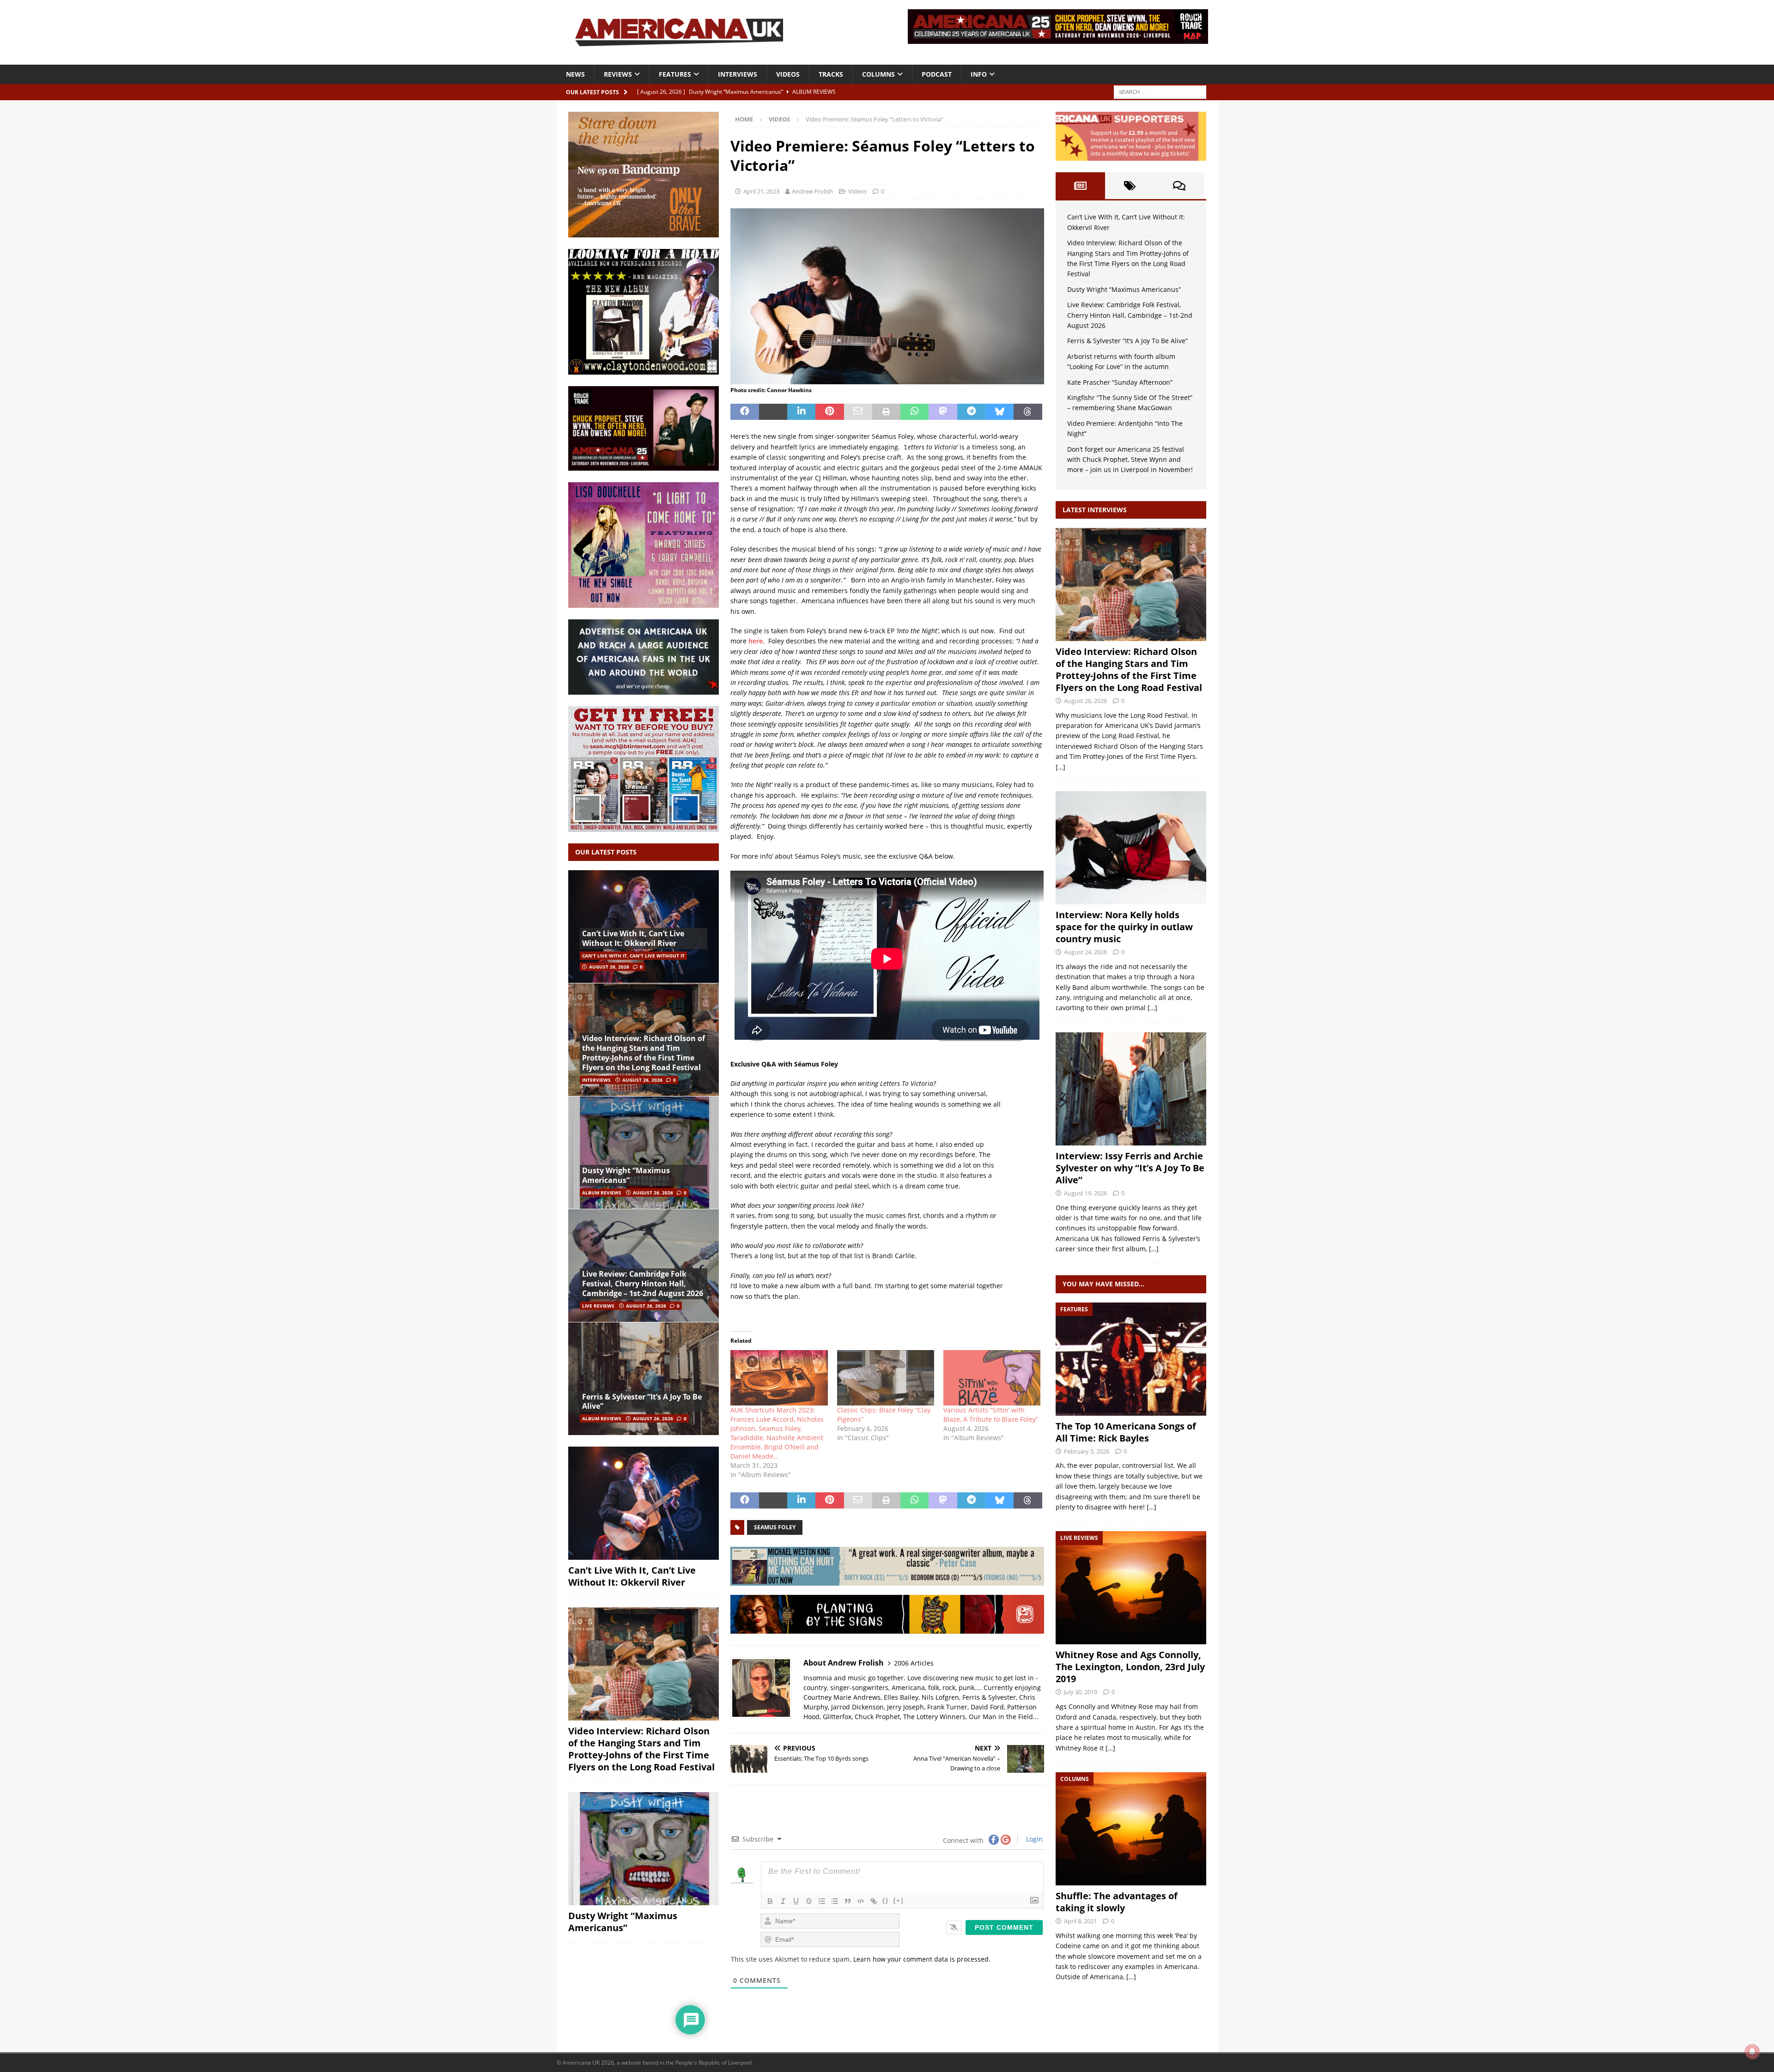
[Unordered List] (835, 1901)
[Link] (874, 1901)
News (575, 74)
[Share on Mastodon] (943, 412)
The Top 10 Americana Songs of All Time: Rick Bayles (1126, 1432)
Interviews (738, 74)
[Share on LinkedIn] (801, 412)
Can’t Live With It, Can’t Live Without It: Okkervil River (633, 938)
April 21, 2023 (761, 191)
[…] (1060, 767)
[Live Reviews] (1131, 1588)
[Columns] (1131, 1829)
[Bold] (770, 1901)
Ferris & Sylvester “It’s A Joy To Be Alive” (642, 1402)
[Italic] (783, 1901)
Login (1033, 1839)
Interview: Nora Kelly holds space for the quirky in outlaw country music (1124, 927)
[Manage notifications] (1752, 2052)
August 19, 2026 (1085, 1193)
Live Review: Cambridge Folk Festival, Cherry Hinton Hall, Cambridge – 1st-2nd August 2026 (643, 1284)
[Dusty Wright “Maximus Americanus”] (644, 1153)
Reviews (618, 74)
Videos (788, 74)
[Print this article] (886, 412)
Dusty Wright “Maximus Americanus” (626, 1175)
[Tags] (1130, 186)
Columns (878, 74)
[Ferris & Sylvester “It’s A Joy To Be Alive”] (644, 1378)
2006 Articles (914, 1663)
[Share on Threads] (1028, 412)
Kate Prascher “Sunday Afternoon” (1120, 382)
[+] (899, 1900)
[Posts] (1080, 186)
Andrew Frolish (812, 191)
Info (979, 74)
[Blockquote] (848, 1901)
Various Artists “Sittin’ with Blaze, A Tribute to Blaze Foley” (991, 1415)
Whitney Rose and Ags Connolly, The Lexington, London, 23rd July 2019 (1130, 1667)
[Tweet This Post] (773, 412)
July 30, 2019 (1081, 1692)
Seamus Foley (775, 1527)
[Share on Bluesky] (999, 412)
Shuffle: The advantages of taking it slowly (1117, 1902)
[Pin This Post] (829, 412)
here (756, 641)
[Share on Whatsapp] (914, 412)
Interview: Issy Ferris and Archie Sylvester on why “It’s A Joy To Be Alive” (1130, 1168)
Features (675, 74)
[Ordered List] (822, 1901)
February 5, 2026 (1087, 1451)
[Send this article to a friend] (858, 412)
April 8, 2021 (1080, 1921)
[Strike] (809, 1901)
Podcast (937, 74)
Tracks (831, 74)
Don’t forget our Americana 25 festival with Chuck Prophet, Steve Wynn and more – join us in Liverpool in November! (1130, 460)
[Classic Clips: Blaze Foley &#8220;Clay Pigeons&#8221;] (886, 1378)
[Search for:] (1160, 91)
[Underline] (796, 1901)
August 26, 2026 (609, 967)
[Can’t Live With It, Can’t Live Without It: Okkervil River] (644, 927)
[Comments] (1179, 186)
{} (886, 1900)
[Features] (1131, 1359)
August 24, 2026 (1085, 952)
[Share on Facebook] (744, 412)
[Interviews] (1131, 585)
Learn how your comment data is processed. (922, 1959)
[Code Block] (861, 1901)
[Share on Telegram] (971, 412)
